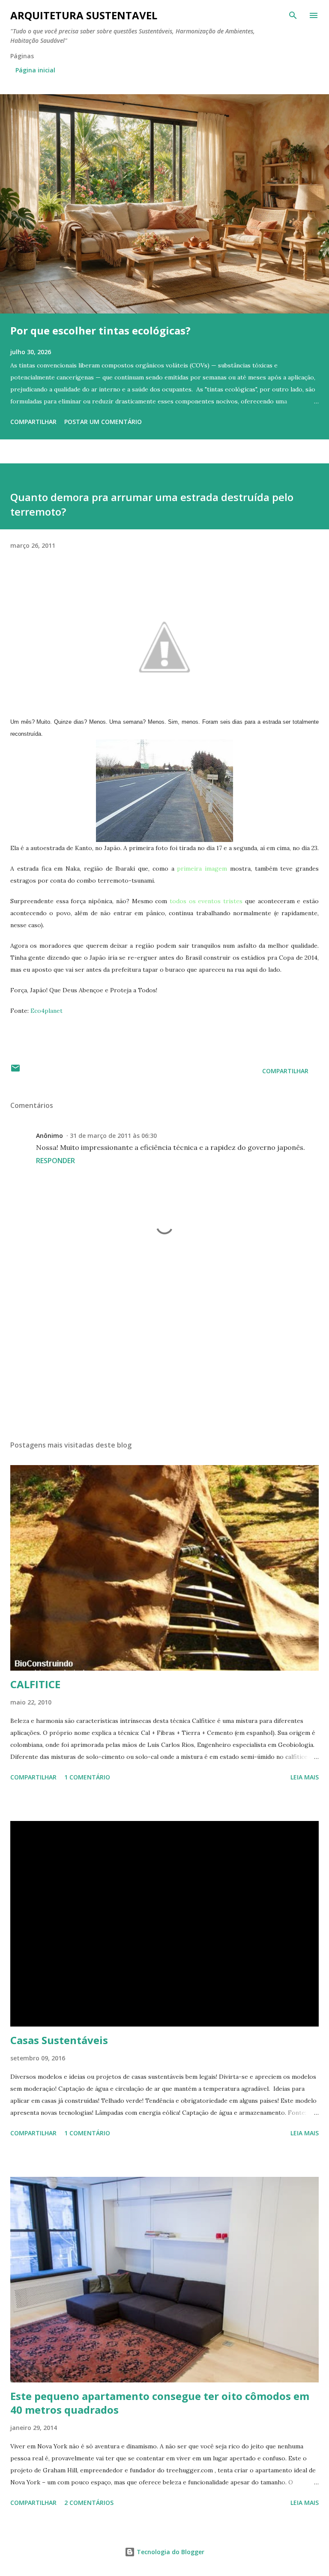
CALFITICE (35, 1684)
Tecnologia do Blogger (170, 2552)
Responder (55, 1161)
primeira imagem (202, 869)
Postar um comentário (103, 422)
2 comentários (89, 2503)
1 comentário (87, 1777)
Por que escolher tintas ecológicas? (100, 330)
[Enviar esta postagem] (15, 1071)
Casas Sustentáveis (59, 2040)
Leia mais (305, 1777)
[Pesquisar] (293, 15)
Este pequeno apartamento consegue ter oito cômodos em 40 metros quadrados (160, 2403)
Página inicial (35, 70)
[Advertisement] (164, 1353)
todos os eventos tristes (205, 901)
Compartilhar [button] (33, 422)
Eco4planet (46, 1011)
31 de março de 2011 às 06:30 (113, 1136)
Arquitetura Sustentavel (84, 15)
